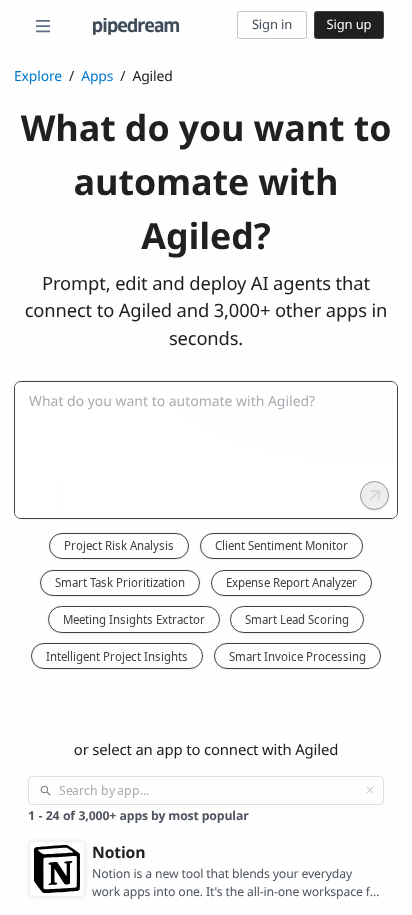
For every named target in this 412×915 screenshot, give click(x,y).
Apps (97, 76)
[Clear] (370, 790)
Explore (38, 76)
